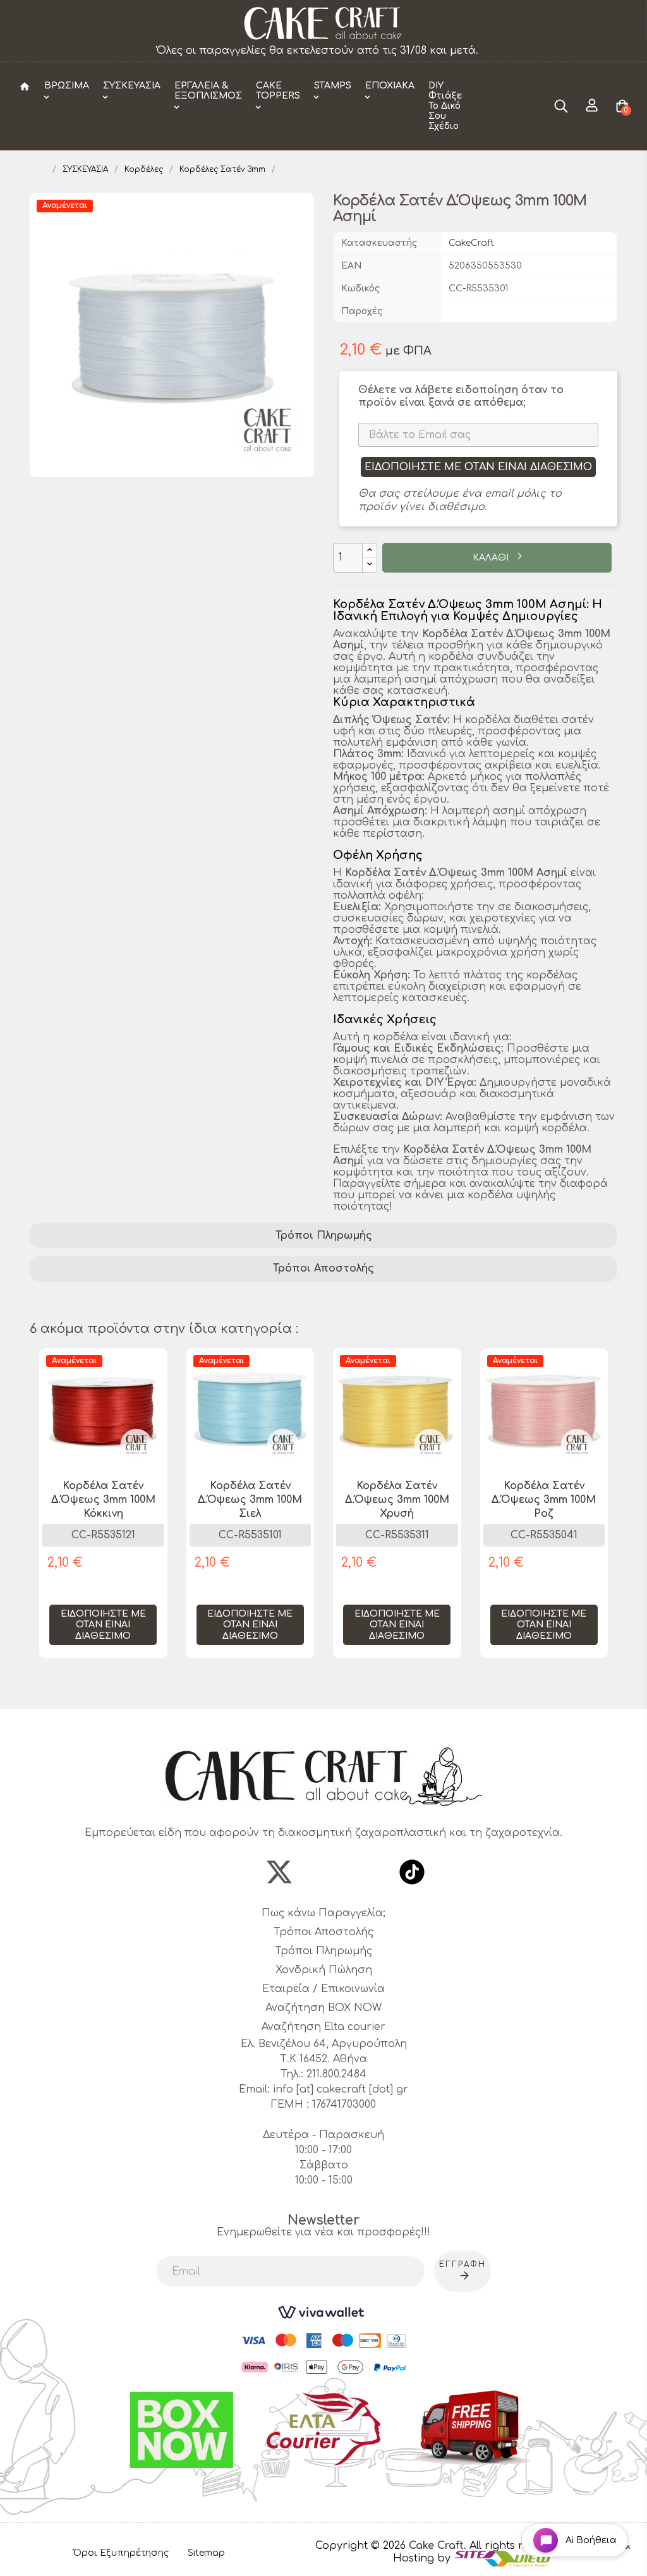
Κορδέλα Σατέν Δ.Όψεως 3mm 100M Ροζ (544, 1500)
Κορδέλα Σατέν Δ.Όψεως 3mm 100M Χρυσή (397, 1500)
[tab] (323, 1236)
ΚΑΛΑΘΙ (492, 558)
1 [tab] (317, 1686)
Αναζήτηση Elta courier (323, 2027)
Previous (36, 1520)
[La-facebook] (235, 1872)
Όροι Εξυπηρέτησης (121, 2553)
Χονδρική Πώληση (324, 1970)
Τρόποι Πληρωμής (324, 1236)
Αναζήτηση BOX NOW (323, 2008)
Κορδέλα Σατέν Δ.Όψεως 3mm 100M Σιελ (250, 1500)
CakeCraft (471, 243)
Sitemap (206, 2553)
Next (611, 1520)
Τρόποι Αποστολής (323, 1268)
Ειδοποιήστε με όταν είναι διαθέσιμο (478, 467)
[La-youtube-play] (368, 1872)
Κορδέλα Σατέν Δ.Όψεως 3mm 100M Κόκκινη (103, 1500)
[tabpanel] (103, 1513)
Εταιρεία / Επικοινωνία (323, 1989)
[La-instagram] (323, 1872)
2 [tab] (330, 1686)
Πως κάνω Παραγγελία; (323, 1913)
